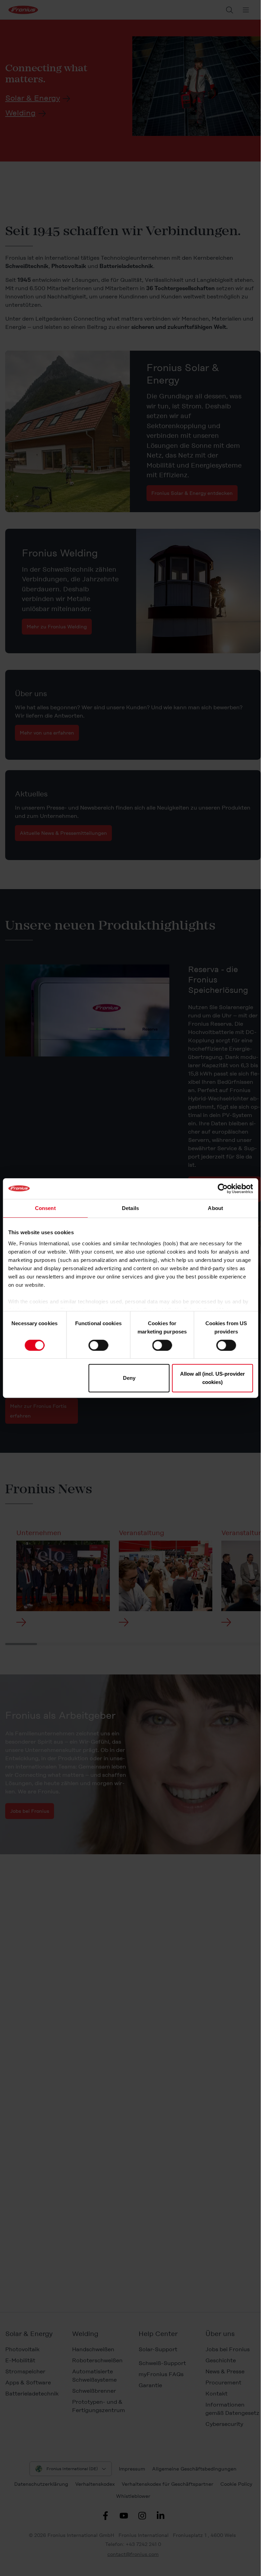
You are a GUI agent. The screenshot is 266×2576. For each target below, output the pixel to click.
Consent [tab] (45, 1208)
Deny (129, 1378)
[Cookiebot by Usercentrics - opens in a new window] (223, 1189)
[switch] (98, 1345)
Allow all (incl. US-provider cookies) (212, 1378)
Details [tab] (130, 1208)
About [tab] (215, 1208)
